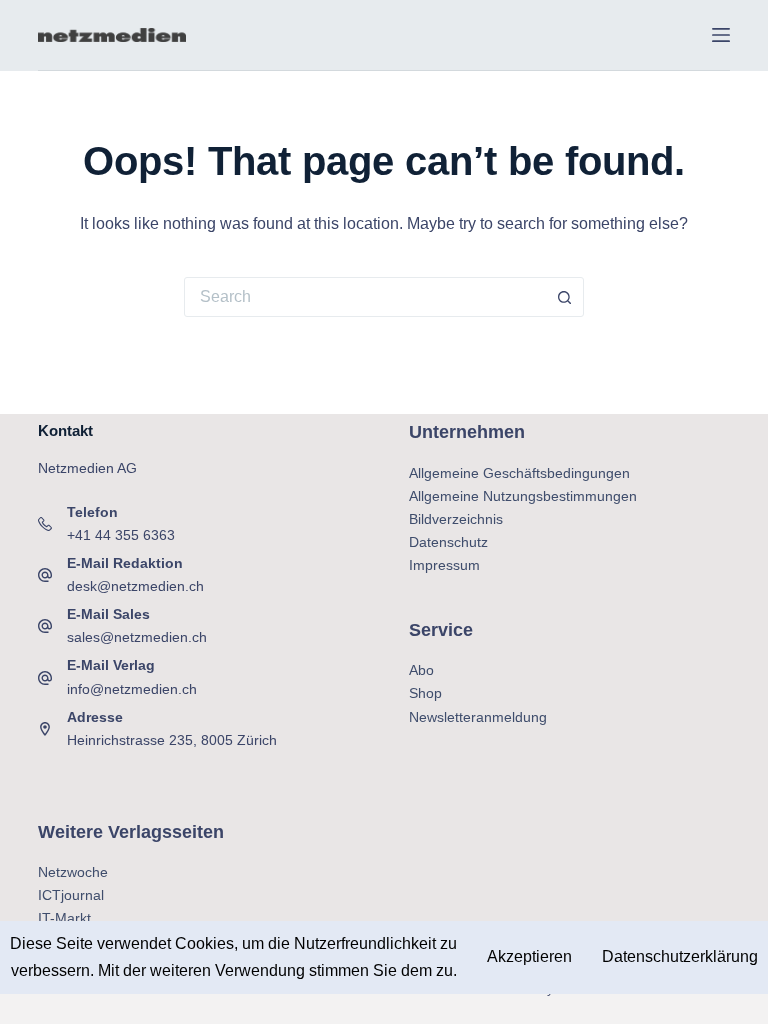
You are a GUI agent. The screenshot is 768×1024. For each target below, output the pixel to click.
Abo (421, 670)
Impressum (444, 565)
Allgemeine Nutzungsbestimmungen (523, 496)
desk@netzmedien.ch (135, 586)
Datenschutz (448, 542)
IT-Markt (64, 918)
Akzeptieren (529, 956)
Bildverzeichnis (456, 519)
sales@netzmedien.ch (137, 637)
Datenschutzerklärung (680, 956)
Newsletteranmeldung (478, 717)
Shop (425, 693)
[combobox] (365, 297)
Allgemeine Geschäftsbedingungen (519, 473)
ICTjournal (71, 895)
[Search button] (564, 297)
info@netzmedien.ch (132, 689)
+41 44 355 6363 (121, 535)
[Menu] (721, 35)
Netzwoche (73, 872)
